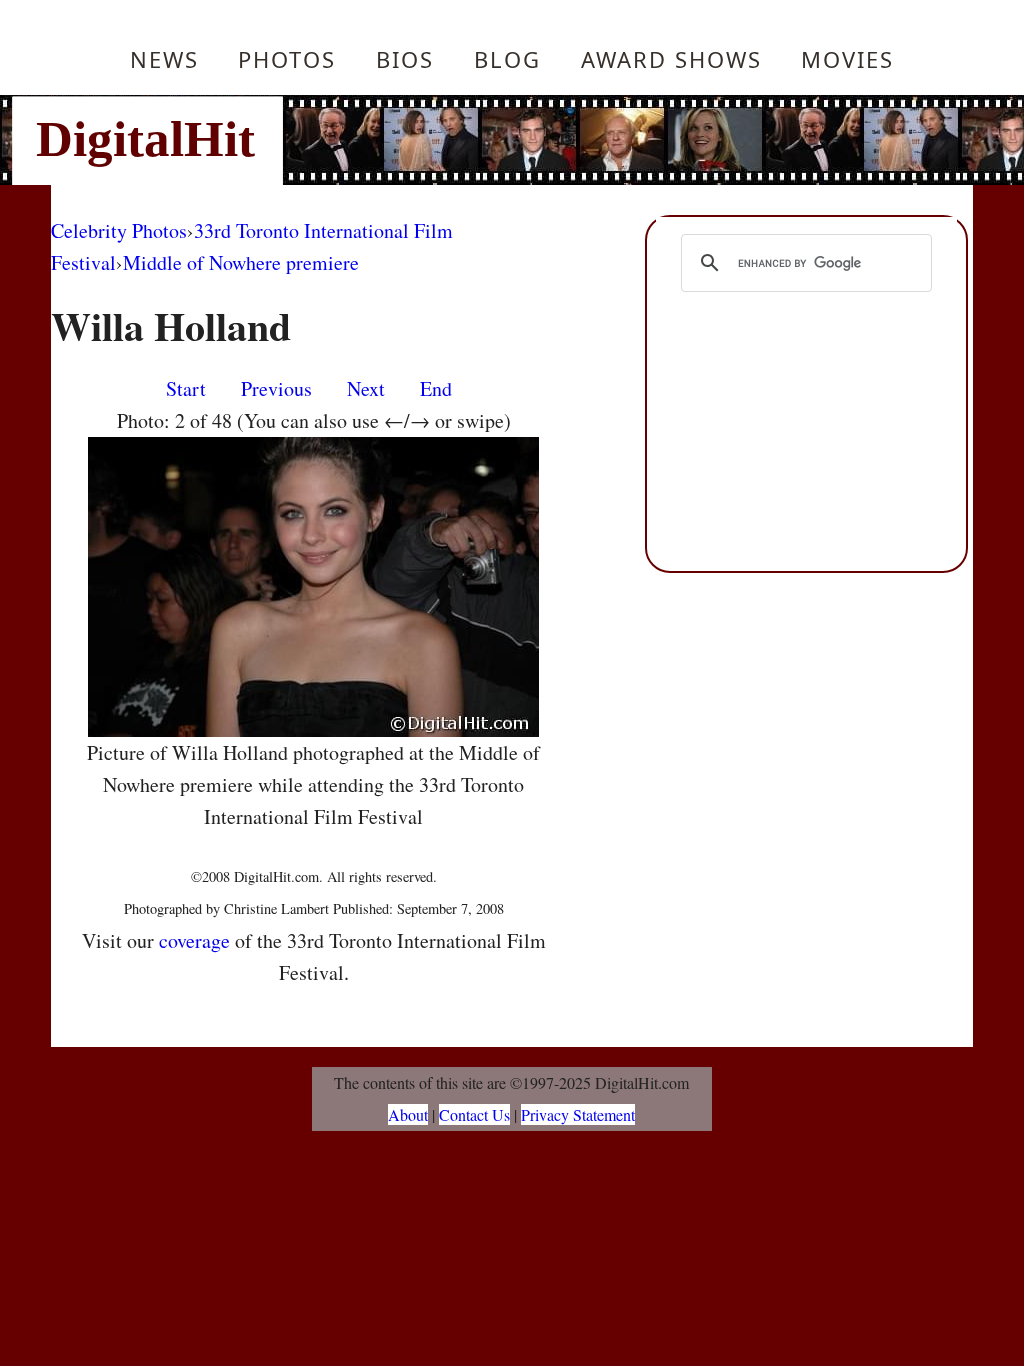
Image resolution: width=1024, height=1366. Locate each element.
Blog (507, 59)
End (436, 388)
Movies (847, 59)
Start (186, 388)
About (408, 1114)
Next (366, 388)
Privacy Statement (578, 1114)
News (164, 59)
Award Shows (671, 59)
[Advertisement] (647, 140)
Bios (405, 59)
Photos (287, 59)
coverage (194, 940)
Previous (276, 388)
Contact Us (474, 1114)
